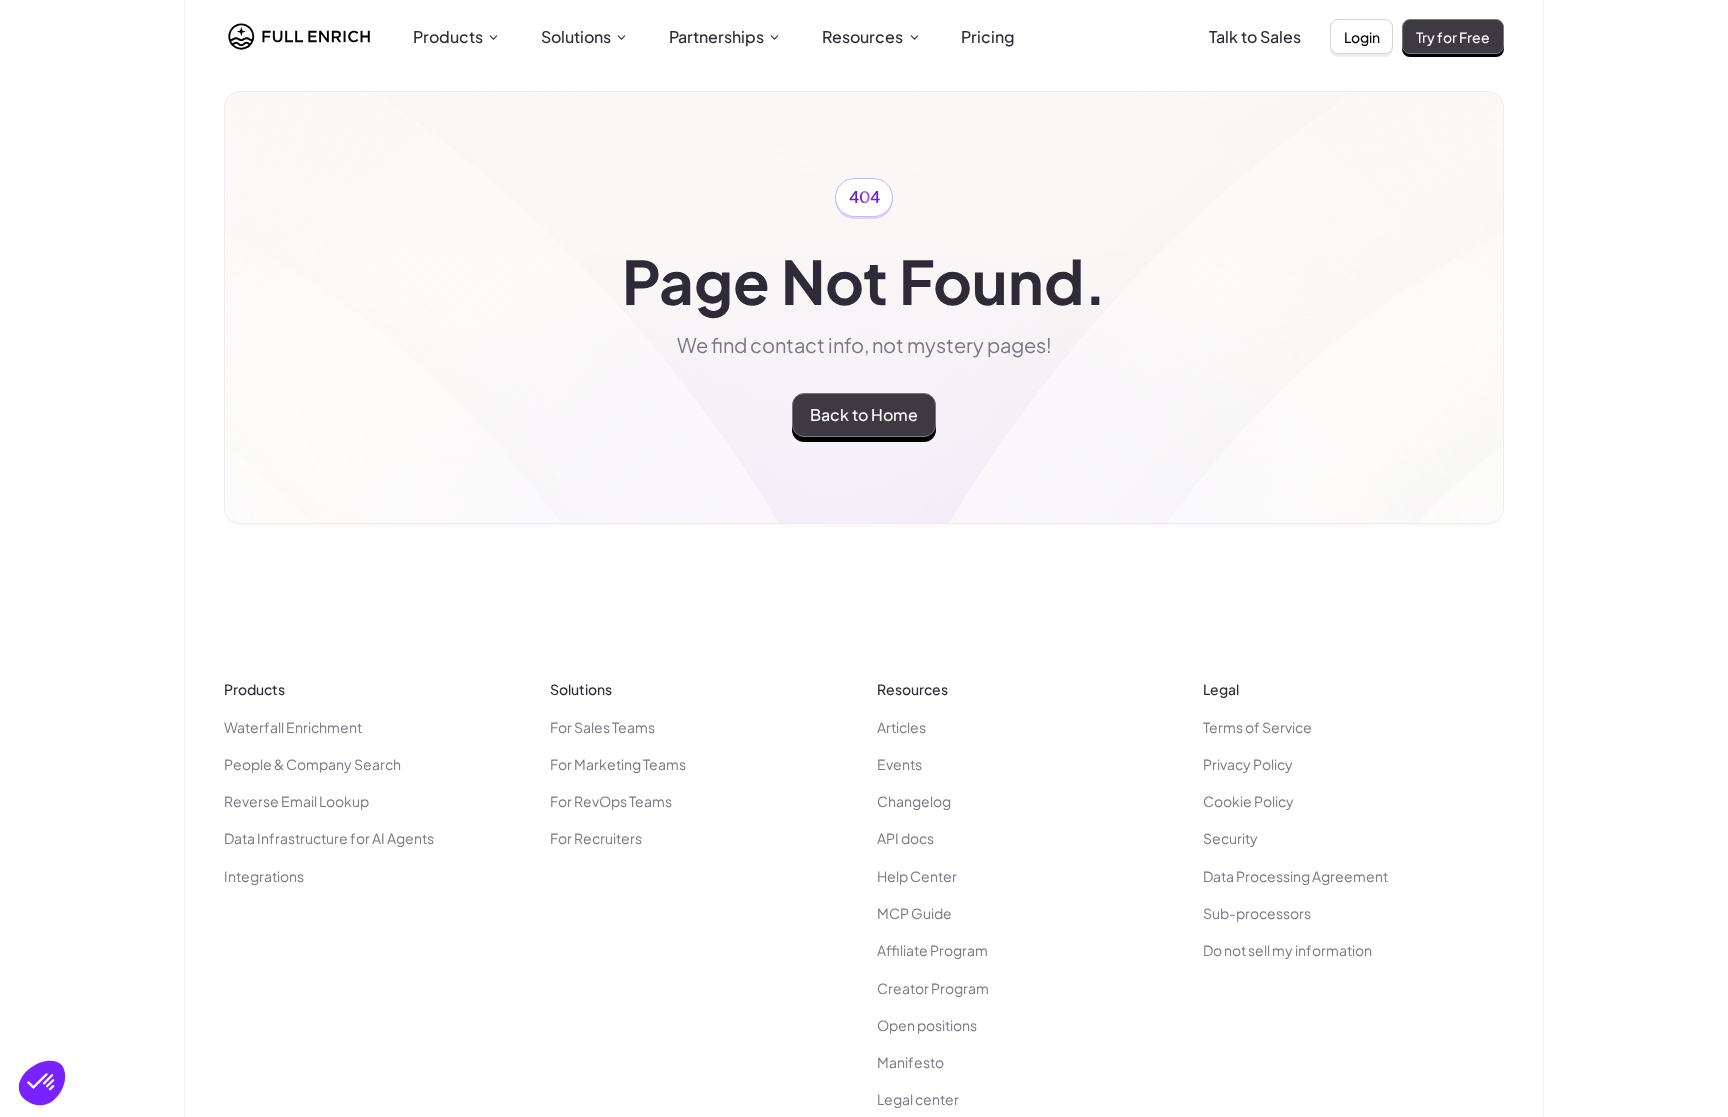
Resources (862, 36)
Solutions (576, 36)
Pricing (988, 36)
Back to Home (864, 414)
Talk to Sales (1255, 36)
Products (448, 36)
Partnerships (716, 36)
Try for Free (1453, 37)
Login (1362, 37)
